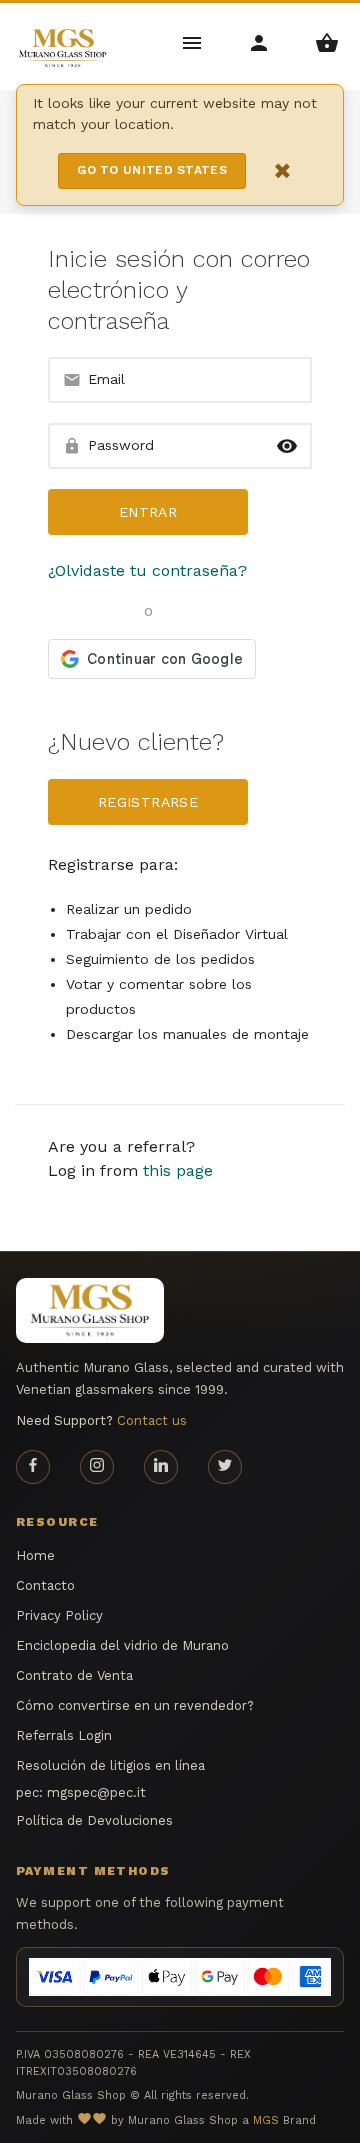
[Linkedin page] (161, 1467)
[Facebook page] (33, 1467)
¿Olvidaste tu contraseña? (147, 570)
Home (35, 1555)
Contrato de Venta (74, 1675)
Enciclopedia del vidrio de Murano (122, 1645)
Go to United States (152, 170)
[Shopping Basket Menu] (326, 41)
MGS (266, 2120)
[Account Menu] (260, 41)
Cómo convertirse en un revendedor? (135, 1705)
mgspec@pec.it (96, 1792)
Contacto (45, 1585)
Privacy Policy (59, 1615)
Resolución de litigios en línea (110, 1765)
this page (178, 1170)
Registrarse (148, 802)
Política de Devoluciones (94, 1820)
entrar (148, 512)
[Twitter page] (225, 1467)
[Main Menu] (193, 41)
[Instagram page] (97, 1467)
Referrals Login (64, 1735)
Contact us (152, 1420)
